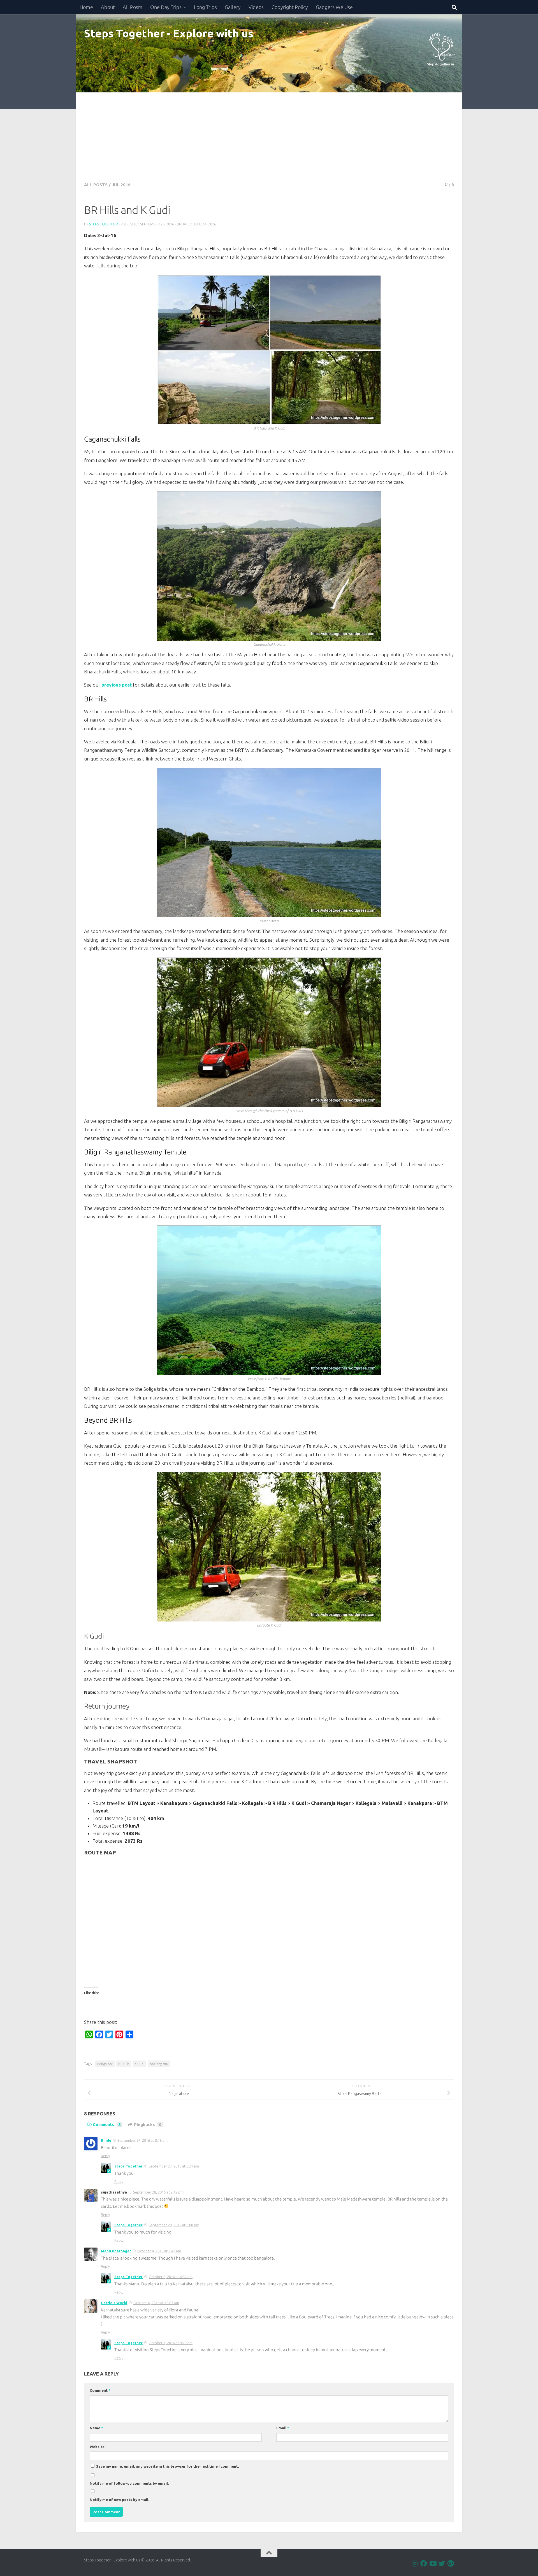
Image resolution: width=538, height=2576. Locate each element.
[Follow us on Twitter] (442, 2563)
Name (96, 2428)
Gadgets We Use (334, 7)
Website (97, 2447)
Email (283, 2428)
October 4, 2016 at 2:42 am (159, 2251)
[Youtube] (433, 2563)
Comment (100, 2390)
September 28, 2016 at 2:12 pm (158, 2192)
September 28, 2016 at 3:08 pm (174, 2225)
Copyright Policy (290, 7)
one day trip (159, 2064)
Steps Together (104, 224)
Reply (105, 2156)
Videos (256, 7)
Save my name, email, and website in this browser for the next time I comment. (168, 2466)
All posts (96, 185)
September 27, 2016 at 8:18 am (142, 2140)
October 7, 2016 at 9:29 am (171, 2343)
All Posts (133, 7)
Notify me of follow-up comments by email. (129, 2483)
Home (86, 7)
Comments (107, 2124)
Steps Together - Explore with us (169, 33)
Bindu (106, 2140)
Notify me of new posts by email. (120, 2500)
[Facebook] (424, 2563)
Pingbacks (148, 2124)
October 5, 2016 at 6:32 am (171, 2277)
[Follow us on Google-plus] (451, 2563)
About (108, 7)
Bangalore (105, 2064)
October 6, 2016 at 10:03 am (156, 2303)
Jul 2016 (121, 185)
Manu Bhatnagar (116, 2251)
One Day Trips (166, 7)
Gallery (233, 7)
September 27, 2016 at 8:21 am (174, 2166)
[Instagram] (415, 2563)
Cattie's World (114, 2303)
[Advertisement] (269, 134)
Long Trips (205, 7)
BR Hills (124, 2064)
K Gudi (139, 2064)
